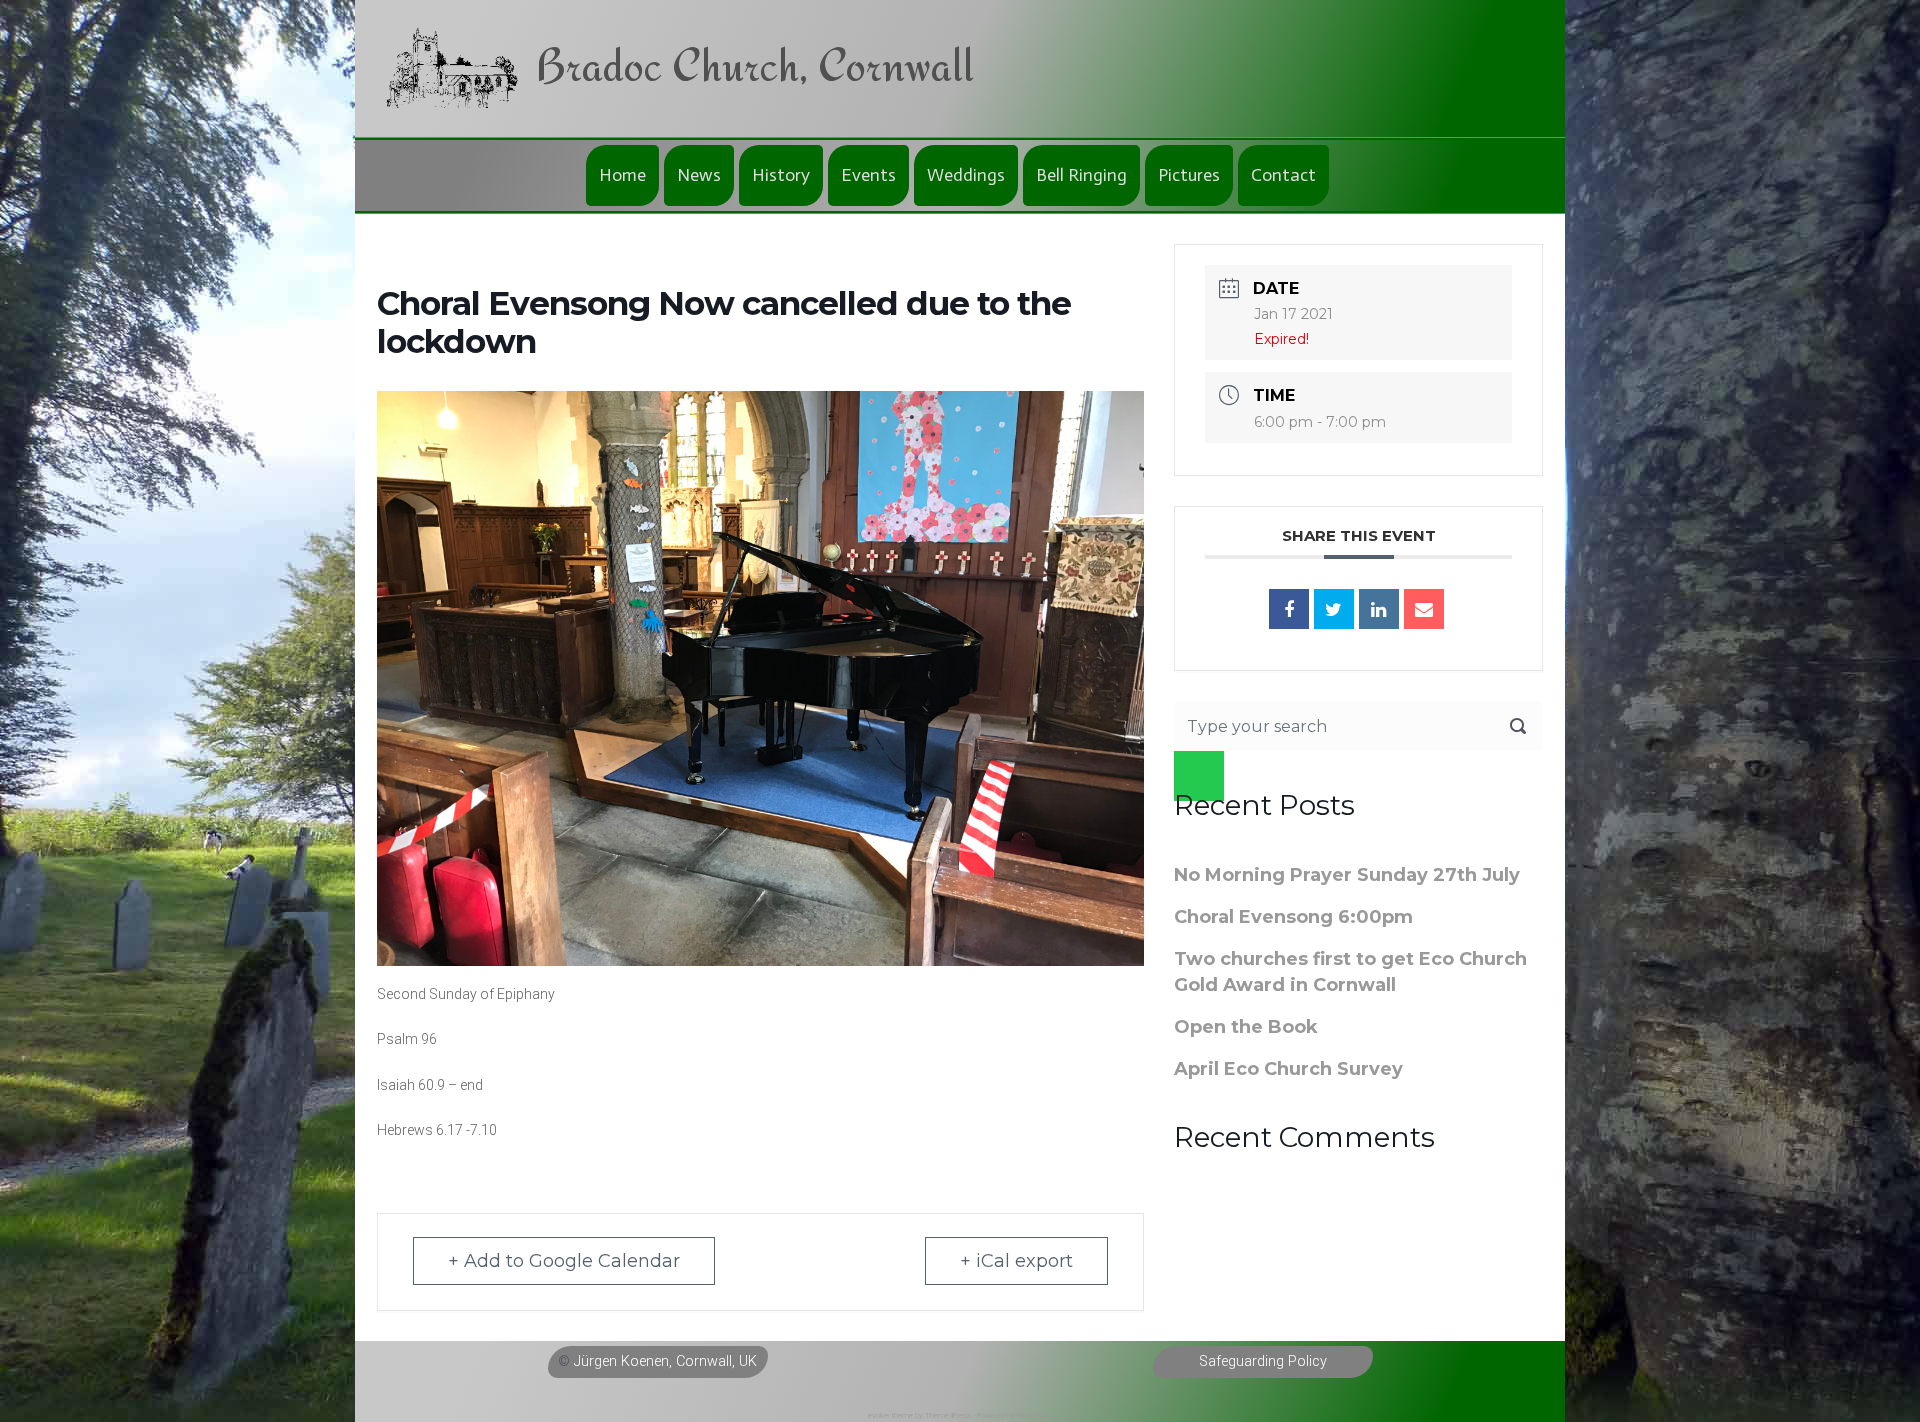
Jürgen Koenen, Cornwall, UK (665, 1361)
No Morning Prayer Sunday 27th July (1347, 875)
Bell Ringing (1081, 175)
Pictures (1189, 175)
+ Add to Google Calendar (564, 1261)
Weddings (966, 175)
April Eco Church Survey (1288, 1069)
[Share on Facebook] (1289, 609)
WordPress (1034, 1415)
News (699, 175)
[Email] (1424, 609)
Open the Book (1246, 1027)
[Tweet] (1334, 609)
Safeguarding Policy (1263, 1361)
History (781, 175)
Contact (1283, 175)
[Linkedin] (1379, 609)
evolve (878, 1415)
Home (622, 175)
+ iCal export (1016, 1261)
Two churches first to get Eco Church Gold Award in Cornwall (1350, 972)
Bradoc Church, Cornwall (754, 64)
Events (868, 175)
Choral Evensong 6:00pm (1293, 917)
